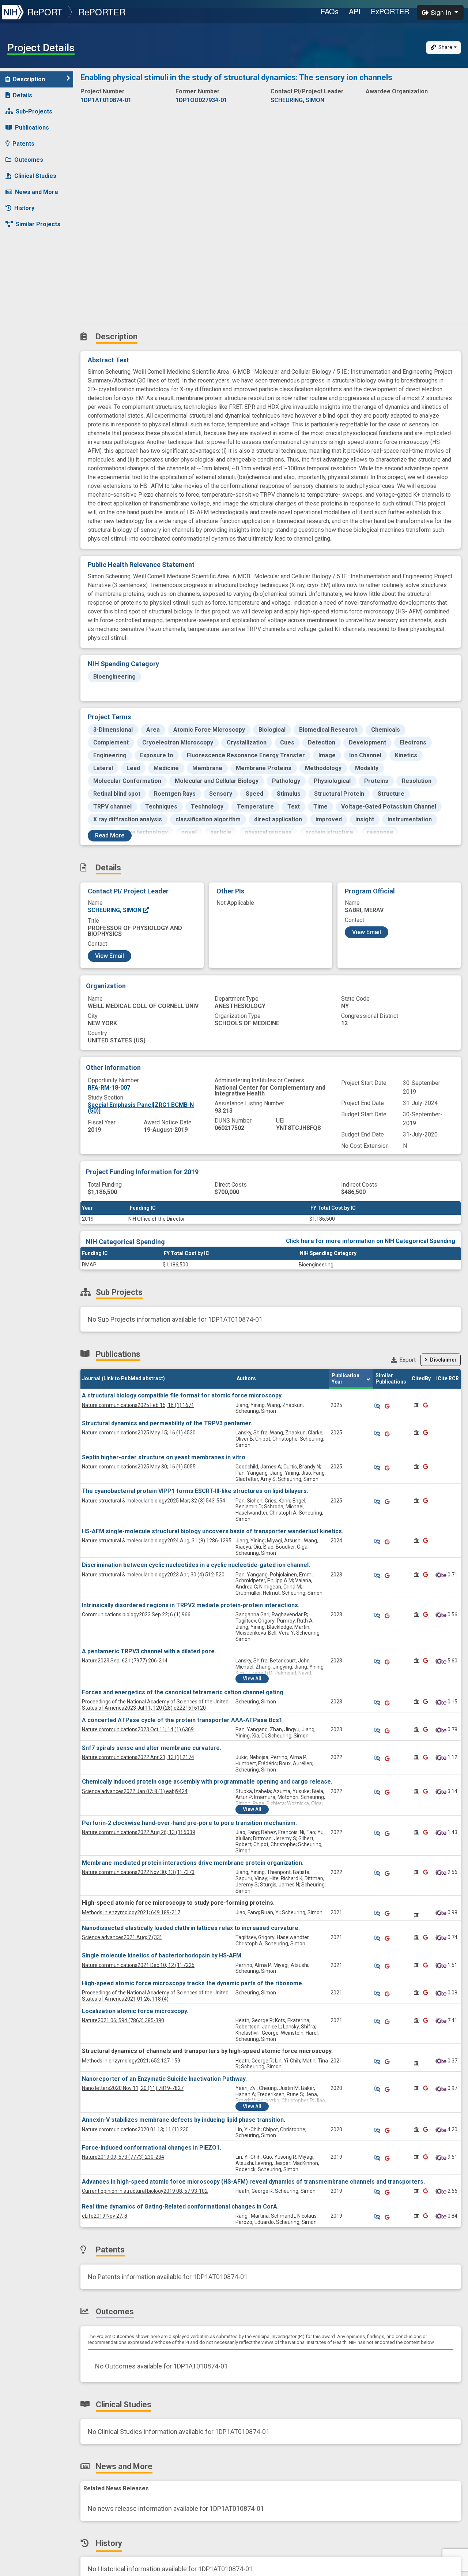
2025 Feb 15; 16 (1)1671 (138, 1405)
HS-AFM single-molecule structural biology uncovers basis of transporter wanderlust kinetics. (213, 1531)
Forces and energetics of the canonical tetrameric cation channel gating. (183, 1692)
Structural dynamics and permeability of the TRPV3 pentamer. (167, 1423)
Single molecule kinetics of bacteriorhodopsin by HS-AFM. (162, 1955)
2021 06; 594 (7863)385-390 (123, 2020)
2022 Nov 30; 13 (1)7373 (138, 1872)
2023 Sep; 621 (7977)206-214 (125, 1661)
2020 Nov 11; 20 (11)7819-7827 (133, 2088)
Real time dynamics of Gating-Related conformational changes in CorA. (180, 2207)
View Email (110, 956)
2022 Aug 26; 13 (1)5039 (139, 1832)
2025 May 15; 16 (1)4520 (139, 1433)
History (24, 208)
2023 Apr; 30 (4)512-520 (153, 1575)
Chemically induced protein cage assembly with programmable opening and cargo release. (207, 1782)
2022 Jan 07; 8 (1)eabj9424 (135, 1791)
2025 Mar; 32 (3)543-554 (154, 1501)
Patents (23, 144)
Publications (32, 128)
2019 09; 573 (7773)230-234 (123, 2157)
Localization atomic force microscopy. (135, 2011)
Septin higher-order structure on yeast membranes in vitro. (164, 1457)
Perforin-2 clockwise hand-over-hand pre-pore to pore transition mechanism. (189, 1823)
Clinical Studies (35, 176)
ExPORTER (390, 11)
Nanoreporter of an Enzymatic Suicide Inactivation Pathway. (164, 2079)
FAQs (330, 11)
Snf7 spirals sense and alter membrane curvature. (152, 1748)
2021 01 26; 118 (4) (155, 1996)
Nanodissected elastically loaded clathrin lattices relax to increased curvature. (191, 1928)
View (252, 1679)
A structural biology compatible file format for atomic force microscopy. (182, 1395)
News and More (37, 192)
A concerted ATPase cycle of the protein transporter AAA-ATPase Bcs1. (183, 1720)
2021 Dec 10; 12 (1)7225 (138, 1965)
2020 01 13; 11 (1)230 (135, 2129)
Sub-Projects (34, 111)
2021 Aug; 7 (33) (122, 1937)
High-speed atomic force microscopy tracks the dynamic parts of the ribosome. (193, 1983)
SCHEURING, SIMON (115, 910)
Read (110, 835)
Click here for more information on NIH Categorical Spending (371, 1241)
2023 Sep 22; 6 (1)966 (136, 1614)
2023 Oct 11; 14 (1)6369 (138, 1729)
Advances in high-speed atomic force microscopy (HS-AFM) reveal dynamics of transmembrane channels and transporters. (253, 2182)
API (355, 11)
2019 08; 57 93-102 (145, 2191)
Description (29, 79)
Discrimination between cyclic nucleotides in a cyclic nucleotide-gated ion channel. (196, 1565)
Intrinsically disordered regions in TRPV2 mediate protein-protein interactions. (191, 1605)
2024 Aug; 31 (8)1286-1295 (157, 1541)
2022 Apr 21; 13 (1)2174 (138, 1757)
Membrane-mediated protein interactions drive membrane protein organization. (193, 1863)
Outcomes (29, 160)
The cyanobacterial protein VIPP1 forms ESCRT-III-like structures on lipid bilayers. (195, 1491)
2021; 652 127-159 (131, 2061)
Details (22, 95)
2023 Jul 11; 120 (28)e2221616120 (155, 1705)
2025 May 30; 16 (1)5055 (139, 1467)
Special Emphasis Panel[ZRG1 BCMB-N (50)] (141, 1108)
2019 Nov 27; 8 (105, 2216)
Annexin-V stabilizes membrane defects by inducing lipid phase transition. (184, 2120)
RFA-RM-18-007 (109, 1088)
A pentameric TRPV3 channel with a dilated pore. (149, 1651)
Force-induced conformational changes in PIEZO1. (152, 2148)
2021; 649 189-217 (131, 1912)
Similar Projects (38, 224)
